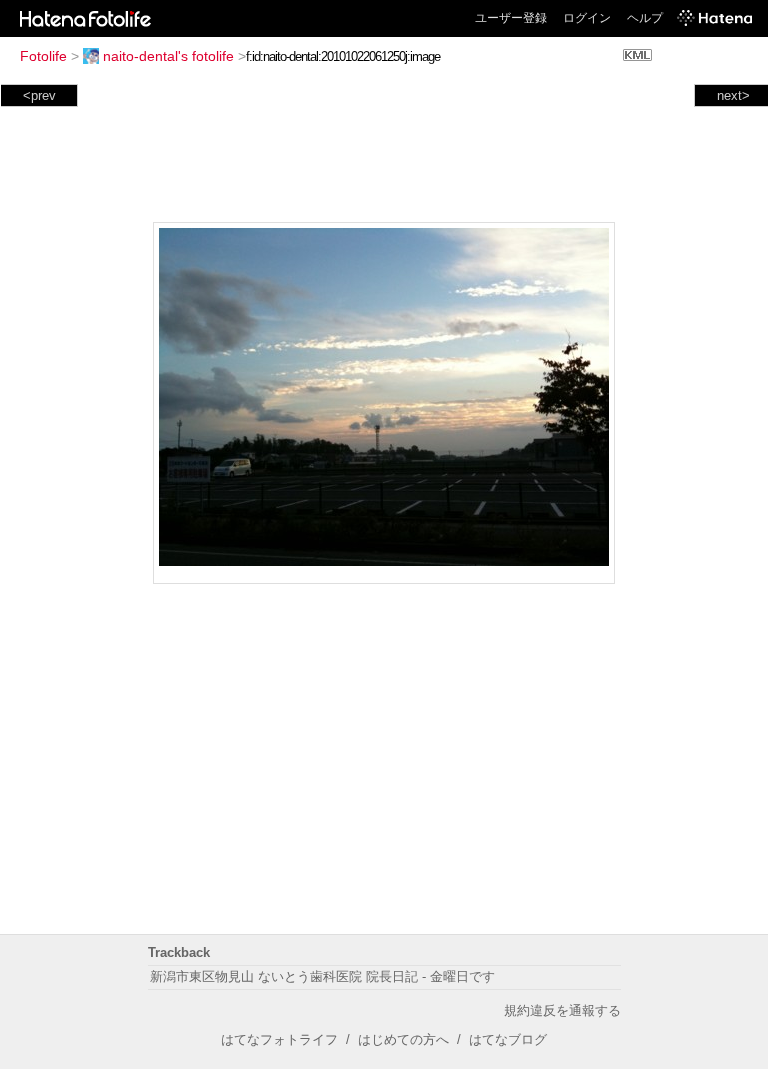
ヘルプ (645, 18)
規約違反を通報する (562, 1010)
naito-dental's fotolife (168, 56)
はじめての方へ (403, 1039)
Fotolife (43, 56)
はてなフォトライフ (279, 1039)
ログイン (587, 18)
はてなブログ (508, 1039)
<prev (39, 95)
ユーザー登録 (511, 18)
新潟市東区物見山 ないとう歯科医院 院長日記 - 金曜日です (322, 976)
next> (733, 95)
